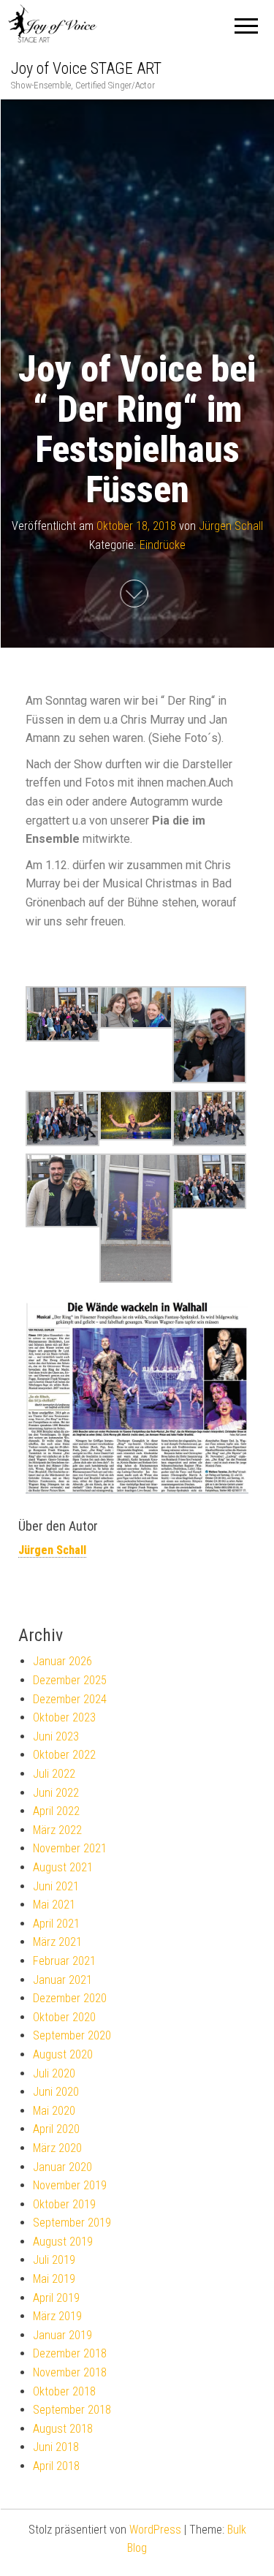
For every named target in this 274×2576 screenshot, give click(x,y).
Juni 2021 (56, 1886)
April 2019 (56, 2298)
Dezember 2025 (70, 1680)
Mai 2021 (54, 1905)
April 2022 (56, 1811)
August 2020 (63, 2054)
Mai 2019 (54, 2279)
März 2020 (57, 2148)
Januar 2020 (62, 2167)
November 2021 (70, 1848)
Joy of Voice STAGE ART (86, 68)
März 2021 (57, 1942)
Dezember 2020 (70, 1998)
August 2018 (63, 2429)
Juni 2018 (56, 2447)
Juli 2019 (54, 2260)
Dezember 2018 (70, 2353)
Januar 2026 (62, 1661)
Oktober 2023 (64, 1717)
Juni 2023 (56, 1736)
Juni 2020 (56, 2092)
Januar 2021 (62, 1980)
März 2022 (57, 1830)
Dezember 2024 (70, 1699)
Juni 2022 (56, 1793)
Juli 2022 (54, 1774)
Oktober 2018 (64, 2391)
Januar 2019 (62, 2335)
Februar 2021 (64, 1961)
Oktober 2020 (64, 2017)
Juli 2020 (54, 2073)
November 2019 (70, 2185)
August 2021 (63, 1867)
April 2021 (56, 1924)
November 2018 (70, 2372)
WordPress (155, 2530)
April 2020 (56, 2129)
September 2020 (72, 2035)
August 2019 (63, 2242)
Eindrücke (163, 544)
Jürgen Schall (231, 526)
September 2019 (72, 2223)
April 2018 (56, 2466)
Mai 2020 (54, 2111)
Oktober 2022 (64, 1755)
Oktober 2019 (64, 2204)
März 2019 (57, 2316)
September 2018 (72, 2410)
